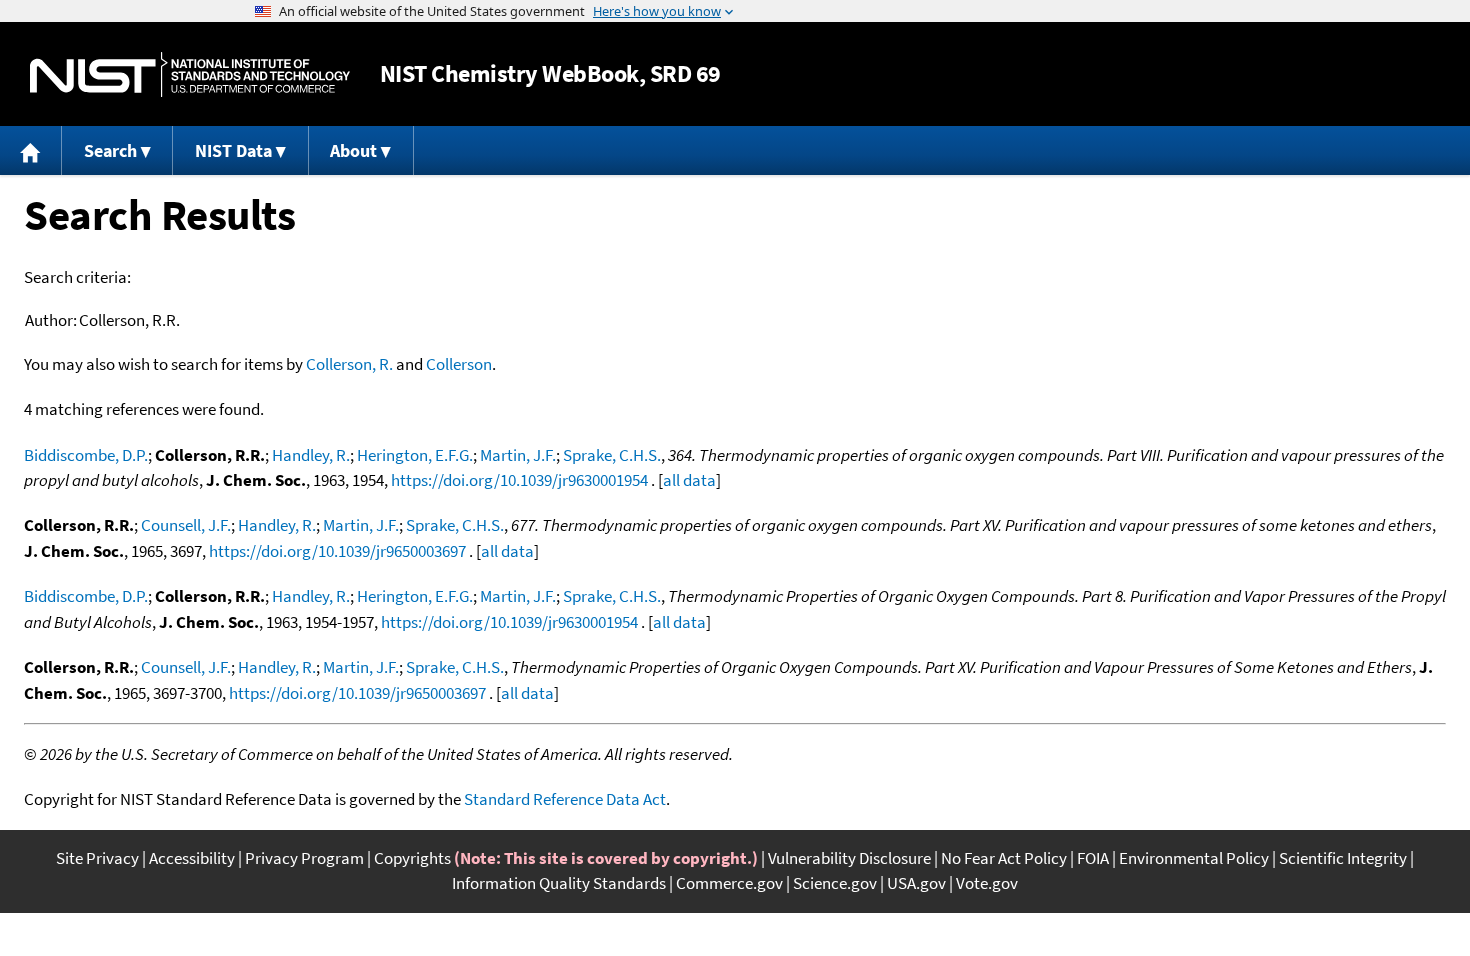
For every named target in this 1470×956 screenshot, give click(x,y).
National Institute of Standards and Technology (190, 74)
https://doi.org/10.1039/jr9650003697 (337, 551)
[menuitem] (31, 150)
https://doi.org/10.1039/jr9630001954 (519, 480)
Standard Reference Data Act (565, 799)
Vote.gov (987, 883)
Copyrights (412, 858)
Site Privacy (97, 858)
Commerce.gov (729, 883)
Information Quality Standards (559, 883)
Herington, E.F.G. (415, 455)
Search (110, 150)
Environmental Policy (1194, 858)
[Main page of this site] (31, 150)
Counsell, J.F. (186, 525)
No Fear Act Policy (1004, 858)
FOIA (1093, 858)
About (353, 150)
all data (689, 480)
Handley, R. (311, 455)
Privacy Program (304, 858)
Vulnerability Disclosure (849, 858)
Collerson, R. (349, 364)
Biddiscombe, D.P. (86, 455)
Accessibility (192, 858)
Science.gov (835, 883)
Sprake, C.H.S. (612, 455)
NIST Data (233, 150)
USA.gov (916, 883)
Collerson (459, 364)
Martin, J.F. (518, 455)
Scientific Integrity (1343, 858)
